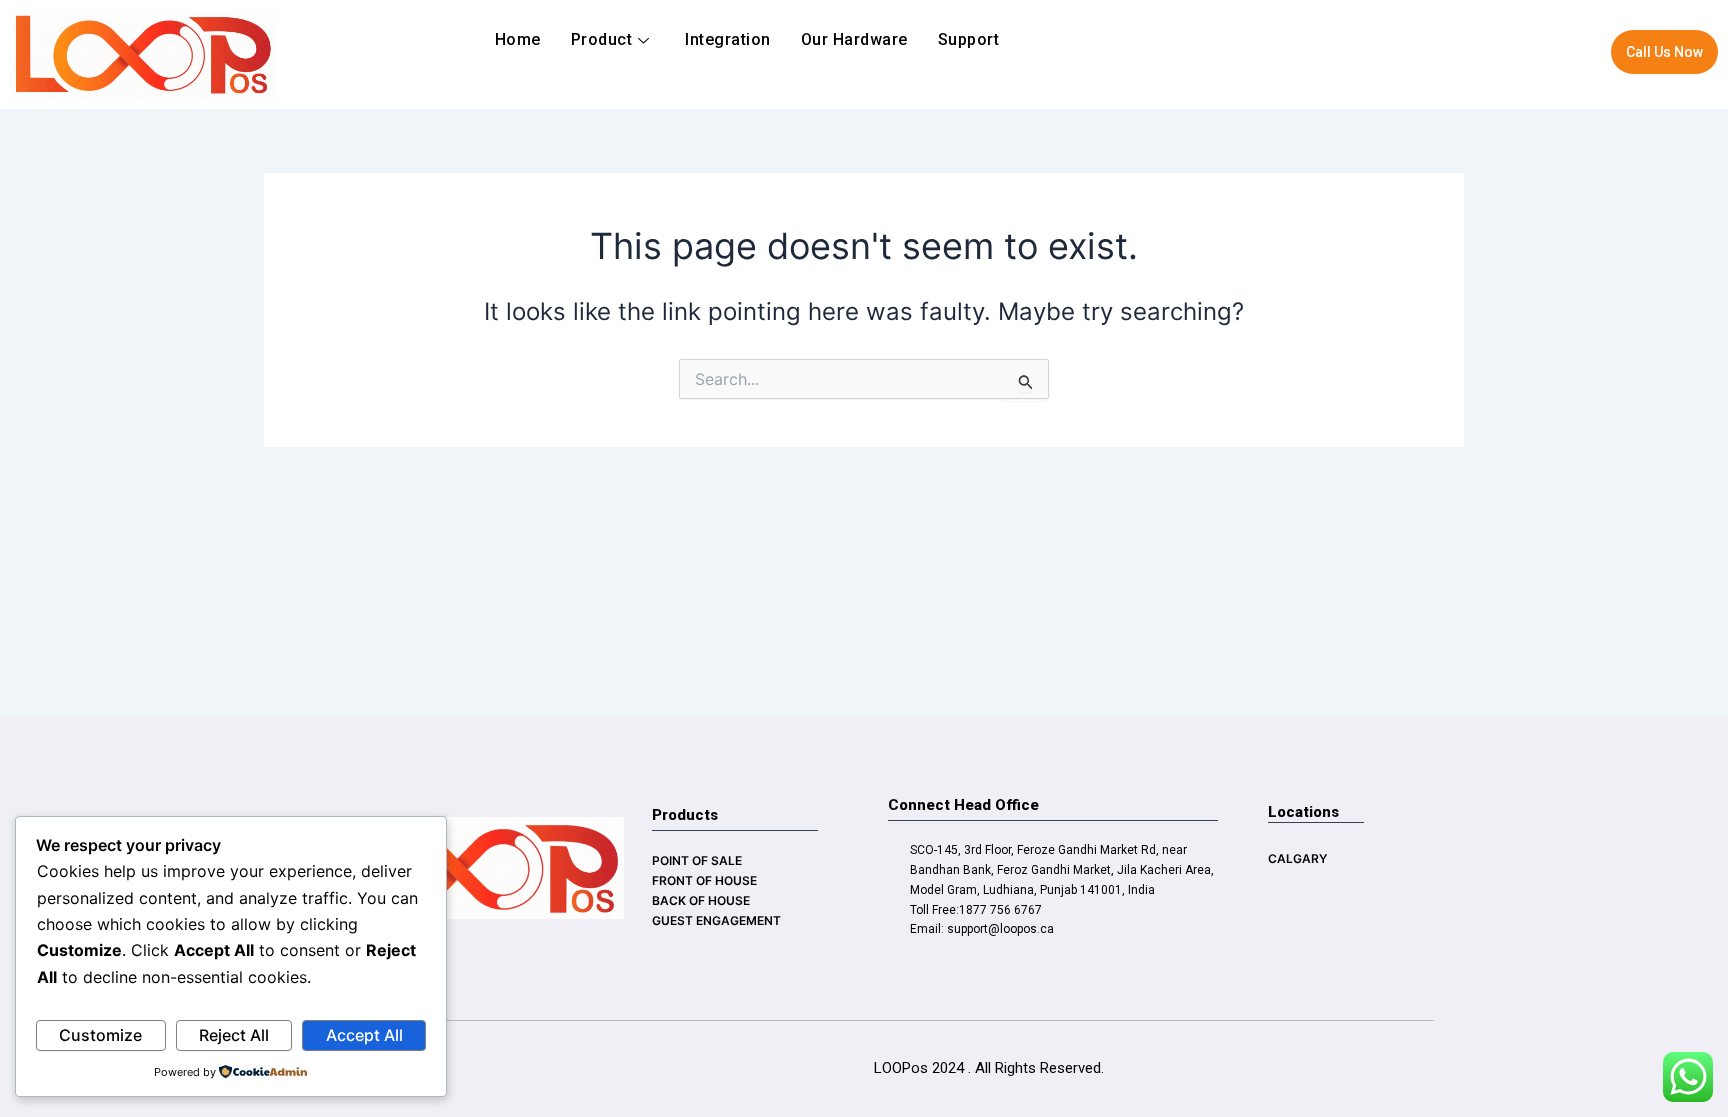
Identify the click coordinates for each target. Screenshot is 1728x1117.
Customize (100, 1035)
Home (518, 39)
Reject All (234, 1035)
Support (969, 39)
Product (602, 39)
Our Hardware (854, 39)
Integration (728, 39)
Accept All (364, 1035)
